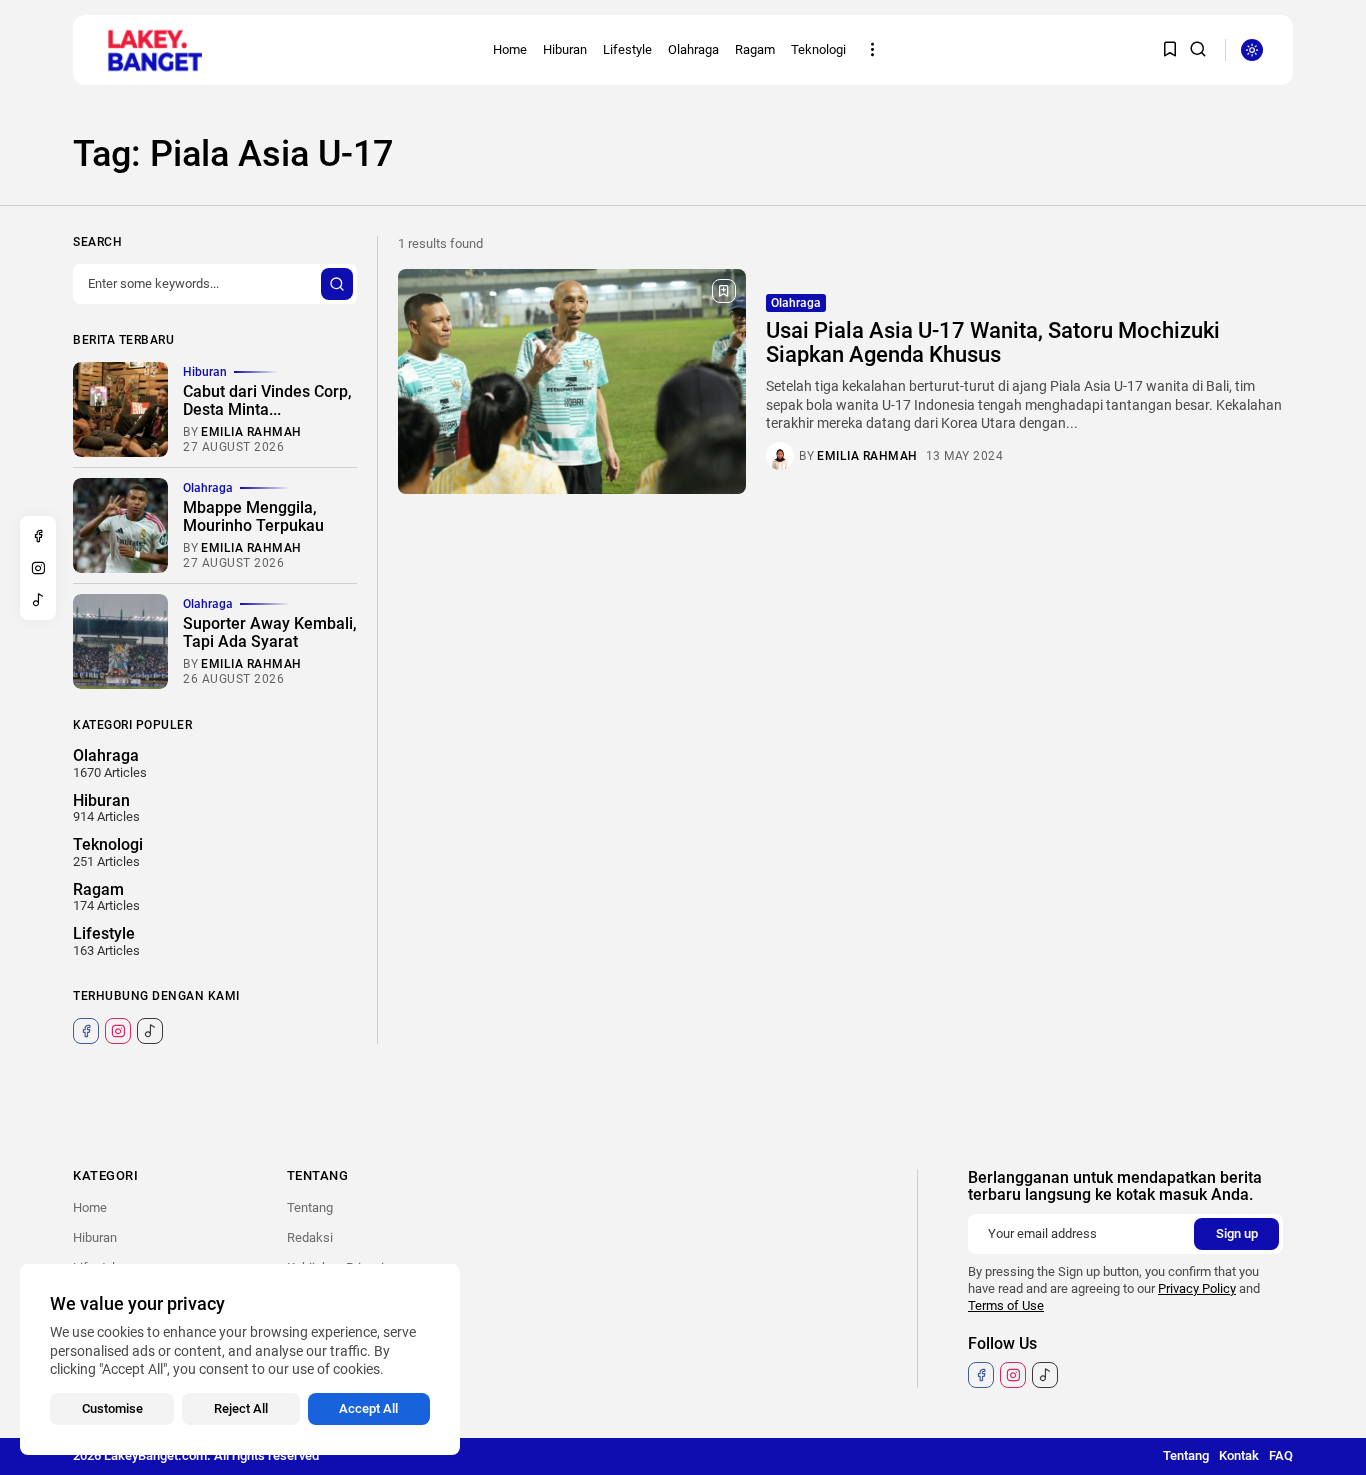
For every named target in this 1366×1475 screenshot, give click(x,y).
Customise (112, 1408)
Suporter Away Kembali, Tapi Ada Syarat (270, 632)
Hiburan (565, 49)
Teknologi (818, 49)
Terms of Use (1006, 1305)
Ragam (755, 49)
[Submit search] (337, 284)
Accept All (368, 1408)
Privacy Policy (1197, 1288)
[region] (240, 1359)
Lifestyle (627, 49)
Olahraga (693, 49)
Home (510, 49)
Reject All (241, 1408)
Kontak (1239, 1455)
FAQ (1281, 1455)
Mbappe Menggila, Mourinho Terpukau (253, 516)
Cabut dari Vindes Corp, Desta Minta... (267, 400)
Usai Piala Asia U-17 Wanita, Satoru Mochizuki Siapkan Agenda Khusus (993, 342)
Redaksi (310, 1237)
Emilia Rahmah (867, 456)
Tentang (310, 1207)
